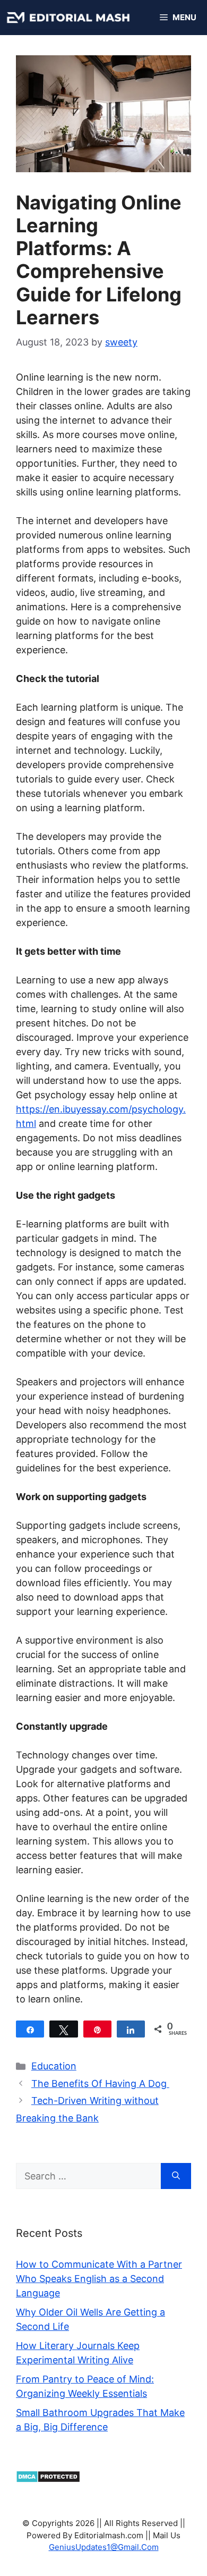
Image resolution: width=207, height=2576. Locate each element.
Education (54, 2066)
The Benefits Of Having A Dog (100, 2083)
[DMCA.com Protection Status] (48, 2480)
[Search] (176, 2176)
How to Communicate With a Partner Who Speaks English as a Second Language (99, 2279)
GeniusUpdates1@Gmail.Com (104, 2547)
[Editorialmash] (68, 18)
